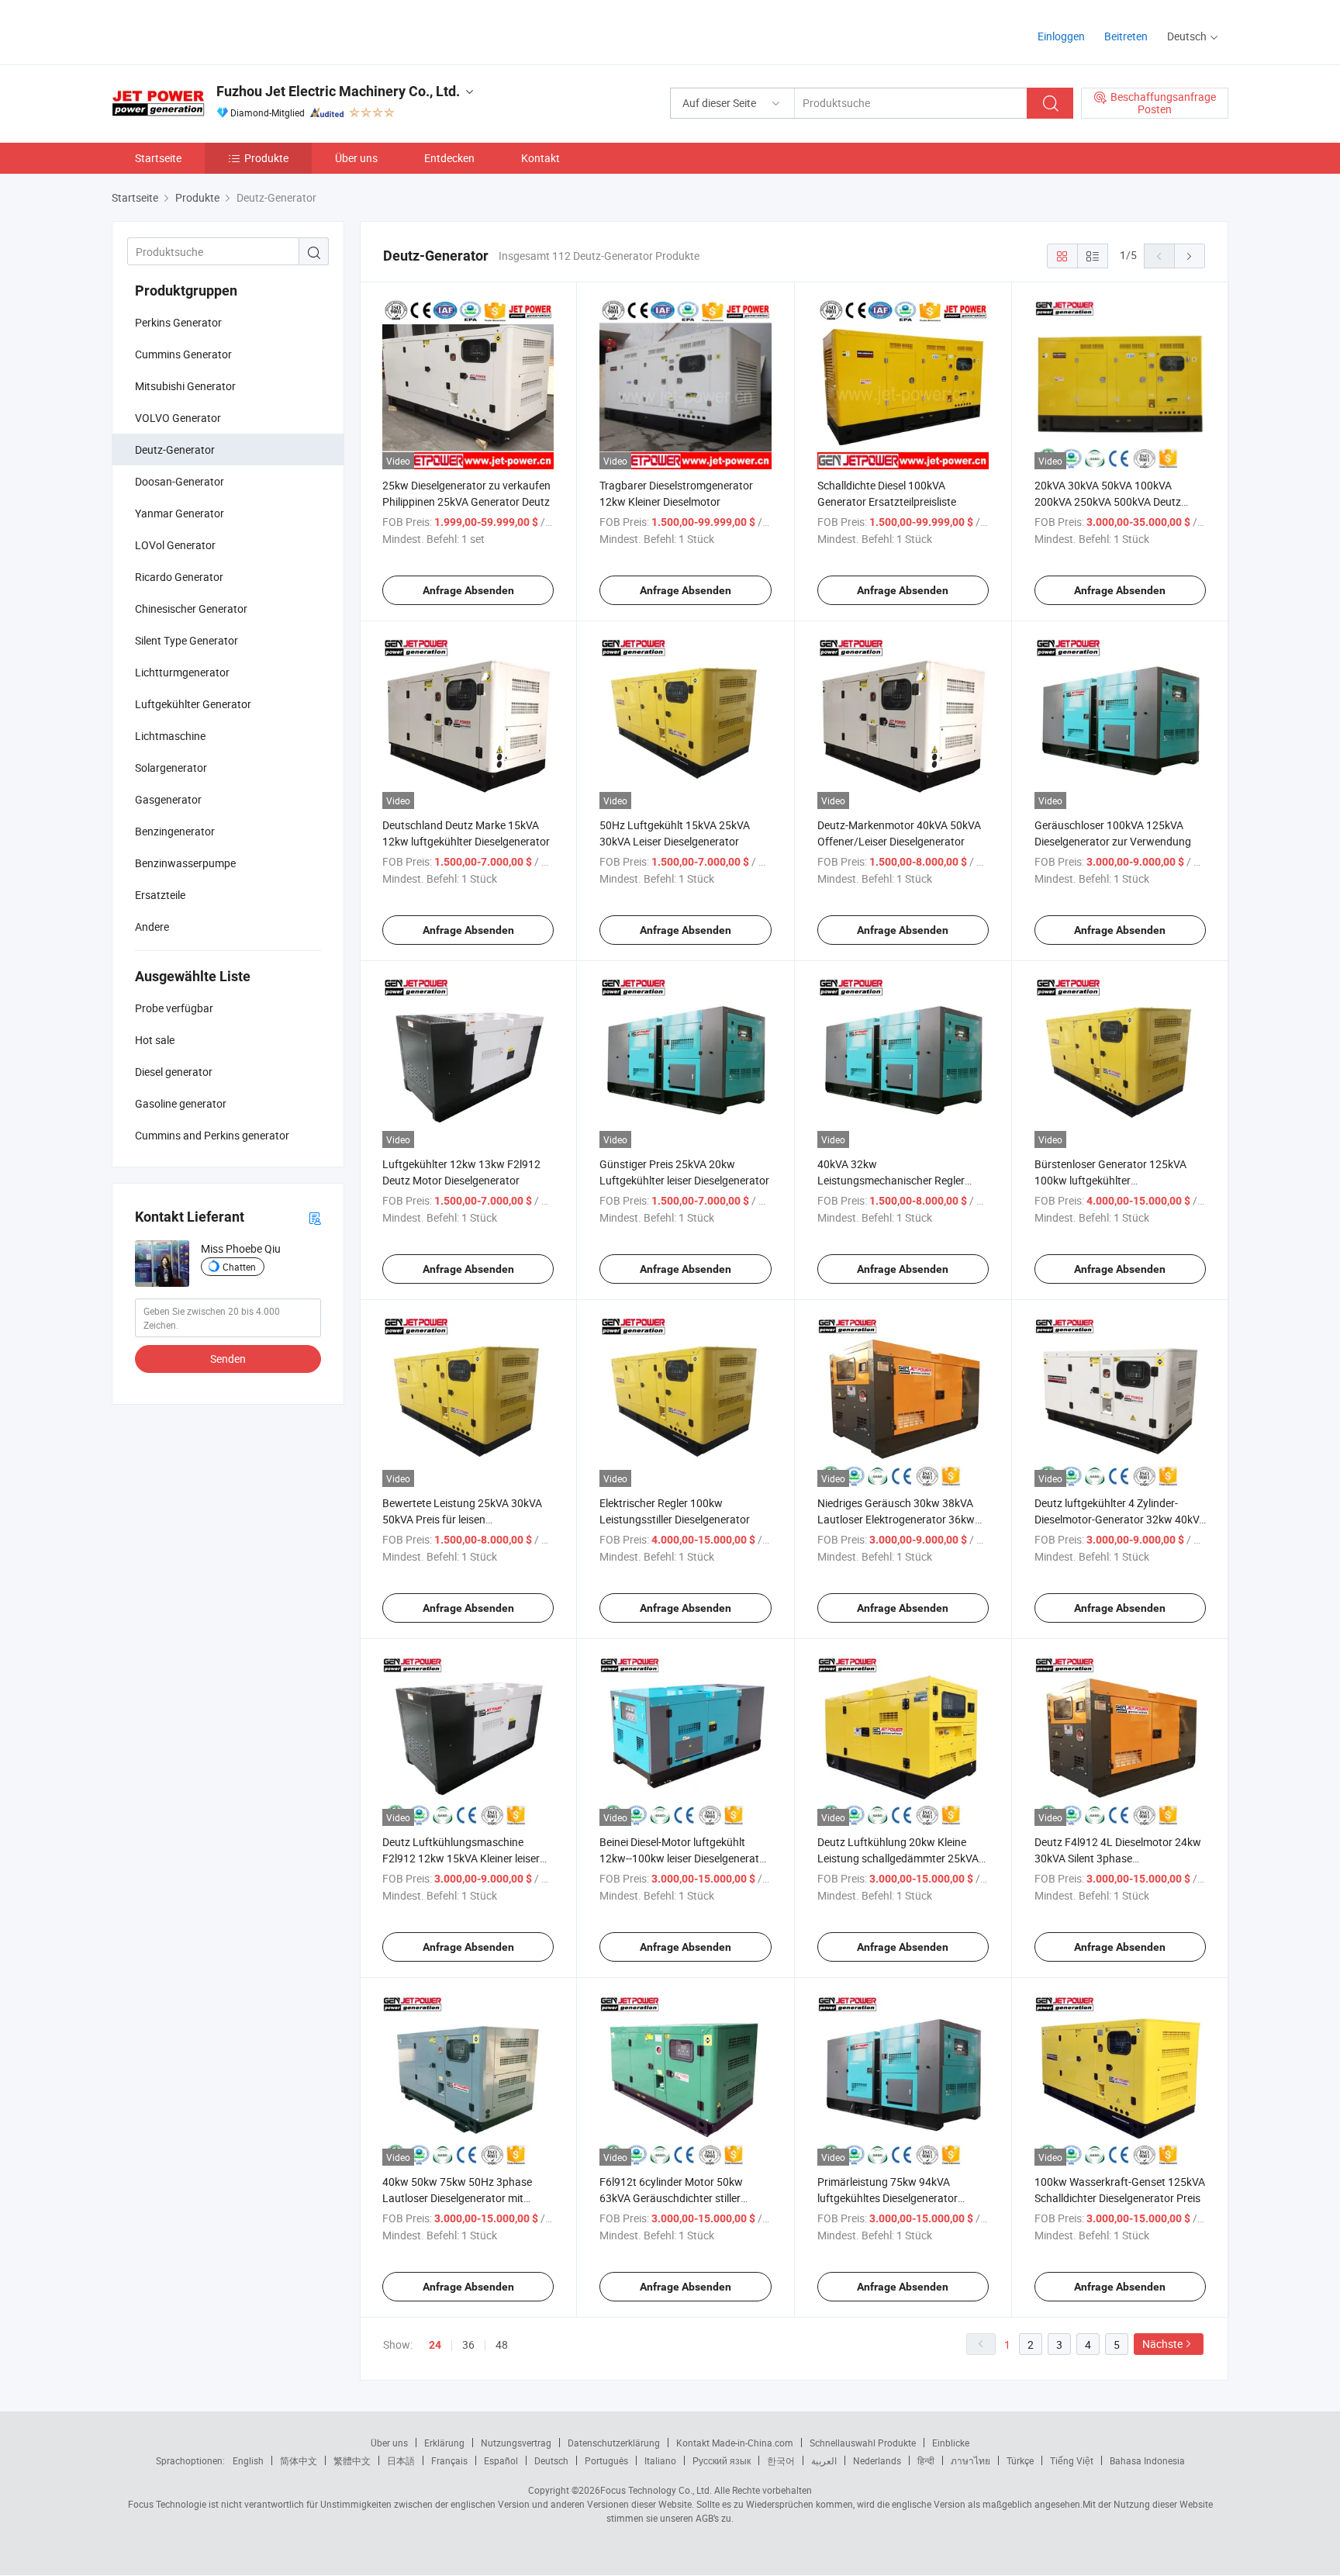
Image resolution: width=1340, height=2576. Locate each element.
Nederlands (877, 2460)
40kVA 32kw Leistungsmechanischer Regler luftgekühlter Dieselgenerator (891, 1180)
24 (435, 2345)
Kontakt (540, 158)
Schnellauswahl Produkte (863, 2443)
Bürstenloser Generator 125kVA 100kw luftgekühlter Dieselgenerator (1110, 1180)
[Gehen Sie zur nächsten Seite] (1190, 256)
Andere (152, 927)
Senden (228, 1359)
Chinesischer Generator (191, 609)
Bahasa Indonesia (1147, 2460)
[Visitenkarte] (315, 1217)
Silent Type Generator (186, 640)
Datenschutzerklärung (614, 2443)
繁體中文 (352, 2460)
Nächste (1162, 2344)
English (248, 2460)
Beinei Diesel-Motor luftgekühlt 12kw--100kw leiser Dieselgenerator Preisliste (684, 1858)
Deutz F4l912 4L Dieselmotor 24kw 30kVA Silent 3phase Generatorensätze (1118, 1858)
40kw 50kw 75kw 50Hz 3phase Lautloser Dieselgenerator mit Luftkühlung (457, 2198)
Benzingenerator (175, 831)
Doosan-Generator (180, 481)
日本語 (401, 2460)
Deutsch (551, 2460)
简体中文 (299, 2460)
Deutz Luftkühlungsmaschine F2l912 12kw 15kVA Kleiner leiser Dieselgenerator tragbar (461, 1858)
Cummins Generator (183, 354)
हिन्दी (926, 2460)
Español (501, 2460)
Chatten (239, 1267)
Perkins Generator (178, 322)
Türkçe (1020, 2460)
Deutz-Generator (175, 450)
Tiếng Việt (1072, 2460)
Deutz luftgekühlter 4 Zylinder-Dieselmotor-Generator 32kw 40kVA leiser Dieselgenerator (1120, 1519)
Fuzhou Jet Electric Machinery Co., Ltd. (338, 91)
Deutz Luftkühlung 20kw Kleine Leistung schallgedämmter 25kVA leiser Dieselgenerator (898, 1858)
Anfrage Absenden (468, 590)
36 (468, 2344)
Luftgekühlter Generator (193, 704)
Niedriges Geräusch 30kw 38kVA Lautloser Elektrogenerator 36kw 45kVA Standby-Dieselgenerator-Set (903, 1519)
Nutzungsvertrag (516, 2443)
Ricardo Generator (179, 577)
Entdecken (449, 158)
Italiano (660, 2460)
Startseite (158, 158)
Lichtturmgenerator (182, 672)
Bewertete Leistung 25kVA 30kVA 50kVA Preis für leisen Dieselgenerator (462, 1519)
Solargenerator (171, 768)
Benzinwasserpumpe (185, 863)
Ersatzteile (160, 895)
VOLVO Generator (178, 418)
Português (606, 2460)
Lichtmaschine (170, 736)
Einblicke (951, 2443)
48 (502, 2344)
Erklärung (444, 2443)
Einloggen (1061, 36)
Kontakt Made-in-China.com (735, 2443)
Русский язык (722, 2460)
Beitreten (1126, 36)
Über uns (356, 158)
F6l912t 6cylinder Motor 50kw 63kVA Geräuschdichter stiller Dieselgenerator (671, 2198)
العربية (824, 2460)
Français (449, 2460)
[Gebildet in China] (211, 31)
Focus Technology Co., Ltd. (656, 2490)
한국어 (781, 2460)
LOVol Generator (175, 545)
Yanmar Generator (180, 513)
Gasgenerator (168, 799)
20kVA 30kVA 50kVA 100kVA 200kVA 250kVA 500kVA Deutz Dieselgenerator (1108, 501)
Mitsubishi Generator (185, 386)
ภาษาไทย (970, 2460)
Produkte (266, 158)
